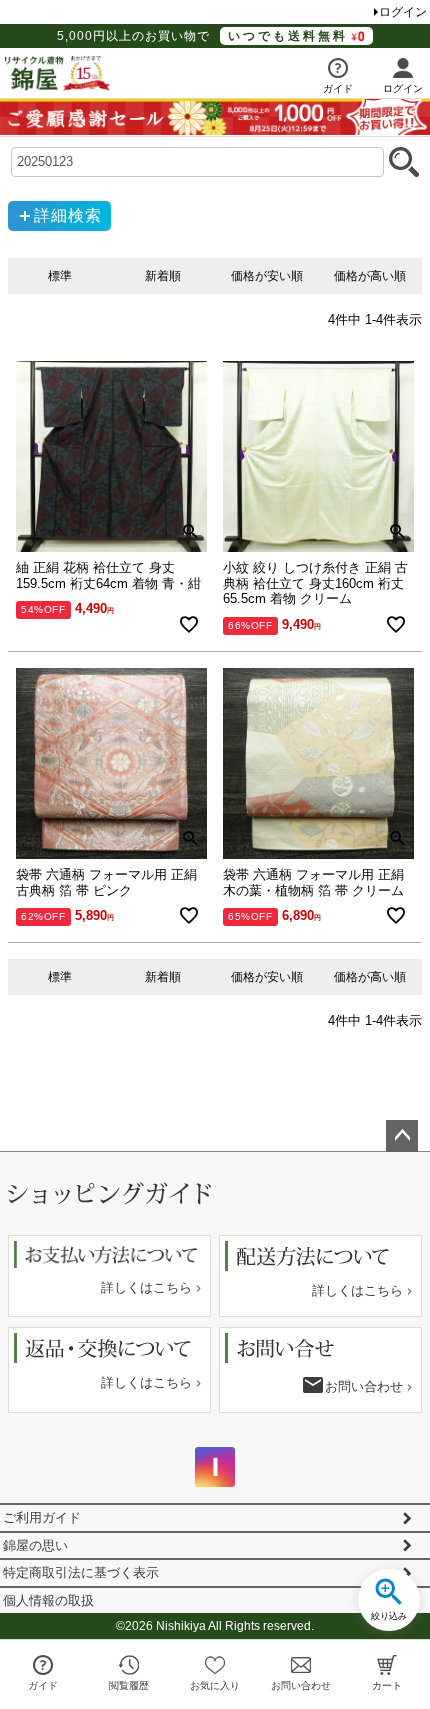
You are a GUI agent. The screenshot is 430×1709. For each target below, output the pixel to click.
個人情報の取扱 (48, 1600)
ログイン (403, 12)
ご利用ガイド (42, 1517)
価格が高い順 (370, 276)
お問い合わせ (364, 1386)
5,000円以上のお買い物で (202, 36)
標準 (60, 276)
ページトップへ (402, 1136)
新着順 (163, 276)
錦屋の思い (35, 1545)
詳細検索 (68, 215)
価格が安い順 (267, 276)
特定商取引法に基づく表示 (81, 1572)
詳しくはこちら (146, 1287)
